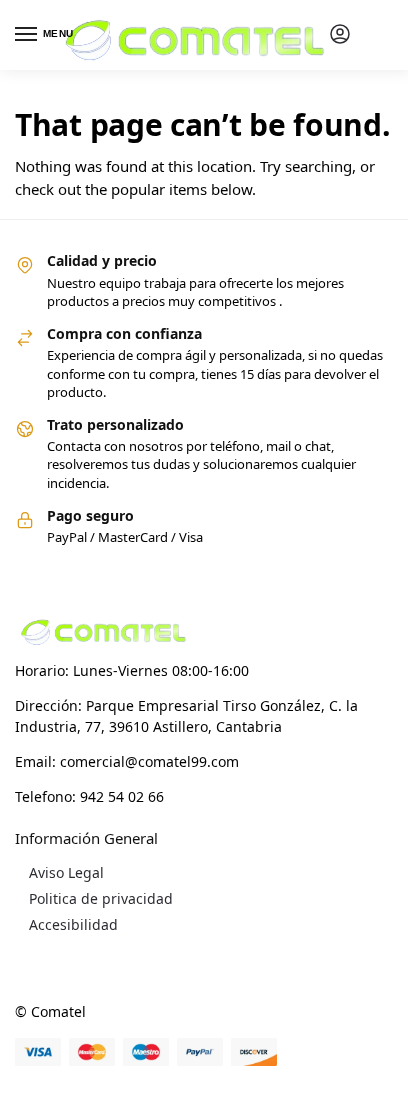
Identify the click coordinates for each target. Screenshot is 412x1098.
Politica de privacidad (101, 898)
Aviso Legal (66, 872)
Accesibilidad (73, 924)
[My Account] (340, 35)
